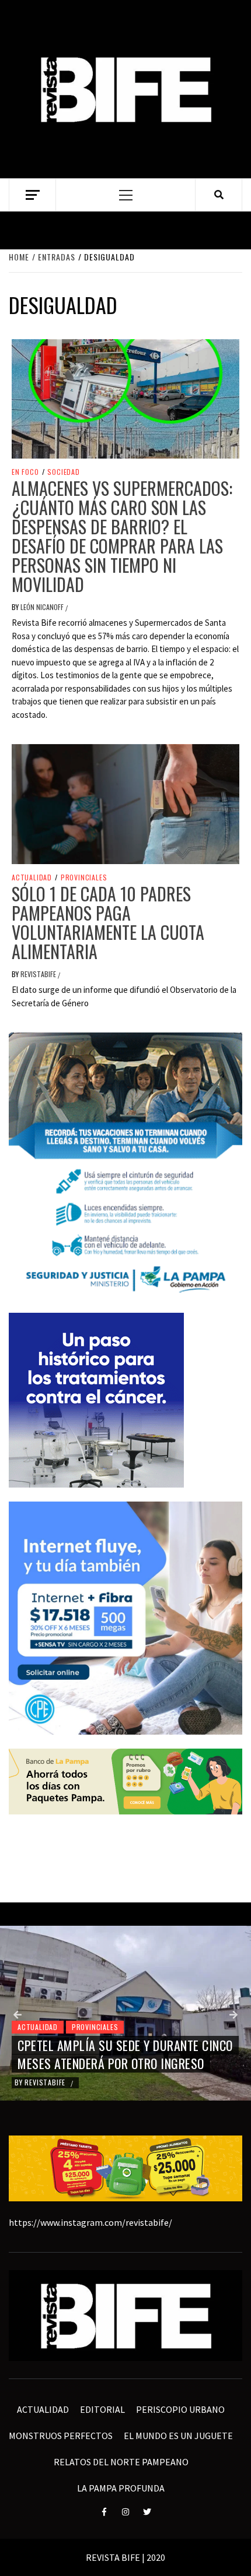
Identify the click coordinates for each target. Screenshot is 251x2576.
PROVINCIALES (84, 878)
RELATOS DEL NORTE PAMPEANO (121, 2462)
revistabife (39, 974)
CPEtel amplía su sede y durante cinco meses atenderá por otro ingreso (125, 2054)
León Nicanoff (43, 607)
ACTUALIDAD (32, 878)
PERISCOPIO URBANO (180, 2409)
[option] (125, 2013)
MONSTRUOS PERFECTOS (61, 2436)
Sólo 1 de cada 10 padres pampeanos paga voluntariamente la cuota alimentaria (108, 922)
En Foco (25, 472)
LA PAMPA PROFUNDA (121, 2488)
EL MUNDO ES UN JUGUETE (178, 2436)
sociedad (63, 472)
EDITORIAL (102, 2409)
